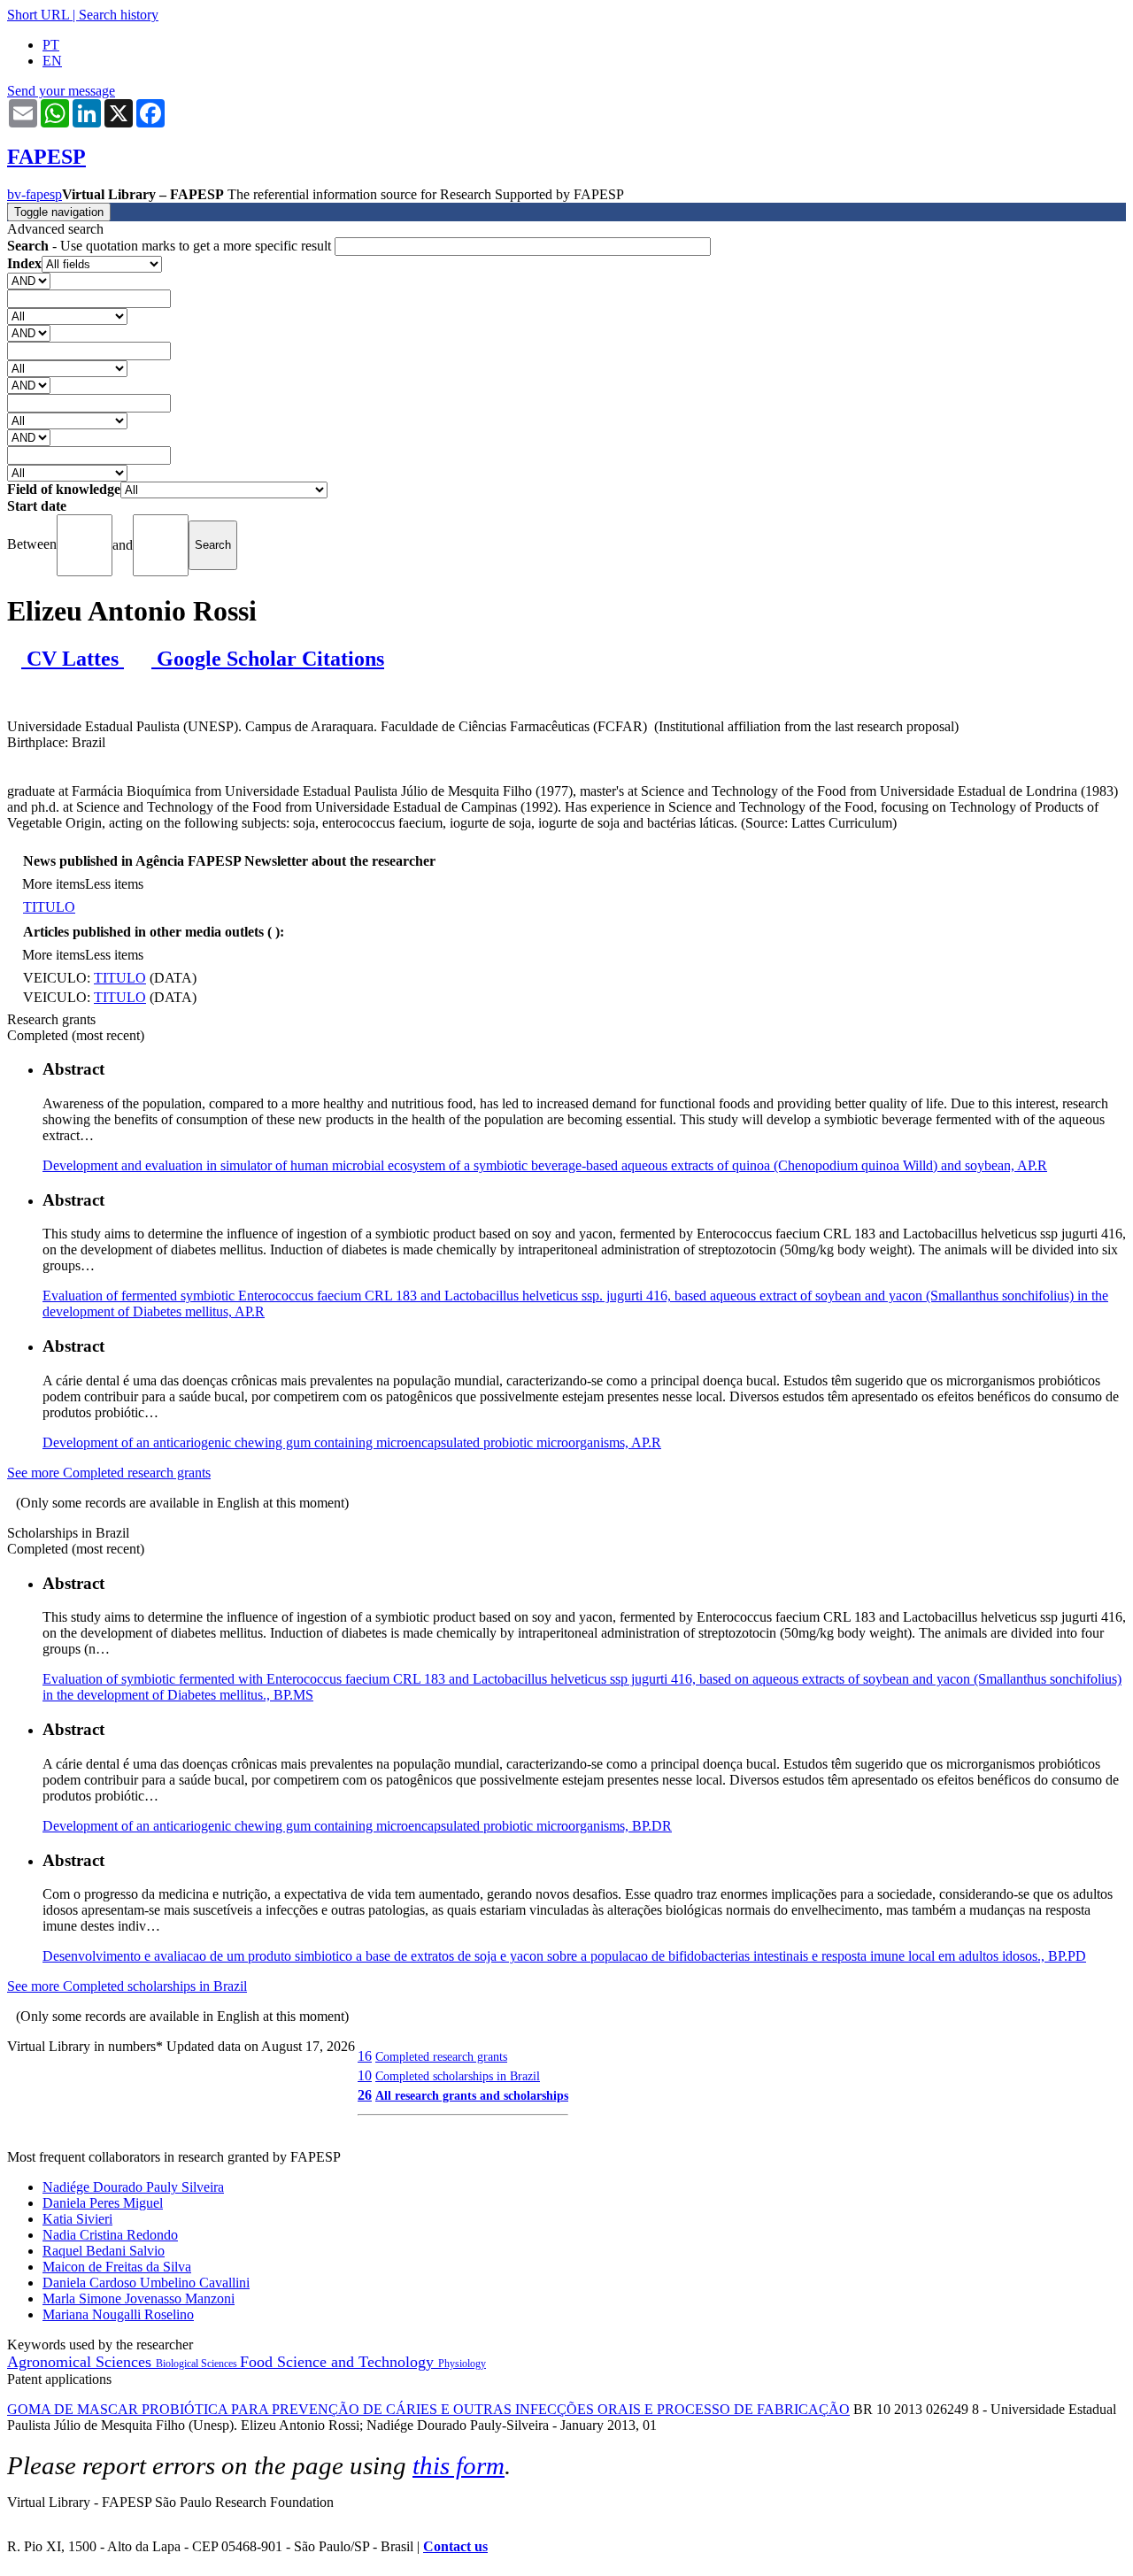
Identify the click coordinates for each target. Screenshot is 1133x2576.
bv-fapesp (35, 194)
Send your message (61, 91)
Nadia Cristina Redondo (110, 2235)
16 (365, 2056)
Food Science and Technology (339, 2362)
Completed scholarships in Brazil (458, 2076)
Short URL (38, 15)
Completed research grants (441, 2056)
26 (365, 2095)
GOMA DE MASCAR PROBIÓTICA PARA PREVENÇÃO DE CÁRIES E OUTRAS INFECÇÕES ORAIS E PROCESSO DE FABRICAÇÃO (428, 2409)
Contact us (455, 2546)
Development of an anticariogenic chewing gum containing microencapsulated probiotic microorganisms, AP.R (352, 1442)
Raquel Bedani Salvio (104, 2251)
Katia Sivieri (77, 2219)
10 (365, 2075)
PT (51, 45)
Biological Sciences (198, 2364)
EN (52, 61)
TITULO (49, 907)
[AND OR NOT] (29, 280)
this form (459, 2465)
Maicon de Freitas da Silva (117, 2267)
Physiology (462, 2364)
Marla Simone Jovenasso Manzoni (139, 2298)
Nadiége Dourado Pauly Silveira (133, 2187)
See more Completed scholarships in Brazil (127, 1986)
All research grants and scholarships (472, 2095)
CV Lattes (73, 659)
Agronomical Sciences (81, 2362)
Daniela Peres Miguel (103, 2203)
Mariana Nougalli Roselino (118, 2314)
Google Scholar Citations (268, 659)
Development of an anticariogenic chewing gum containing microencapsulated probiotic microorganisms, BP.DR (357, 1826)
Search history (119, 15)
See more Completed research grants (109, 1473)
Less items (114, 884)
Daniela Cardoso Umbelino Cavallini (146, 2283)
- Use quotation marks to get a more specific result (171, 246)
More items (54, 884)
